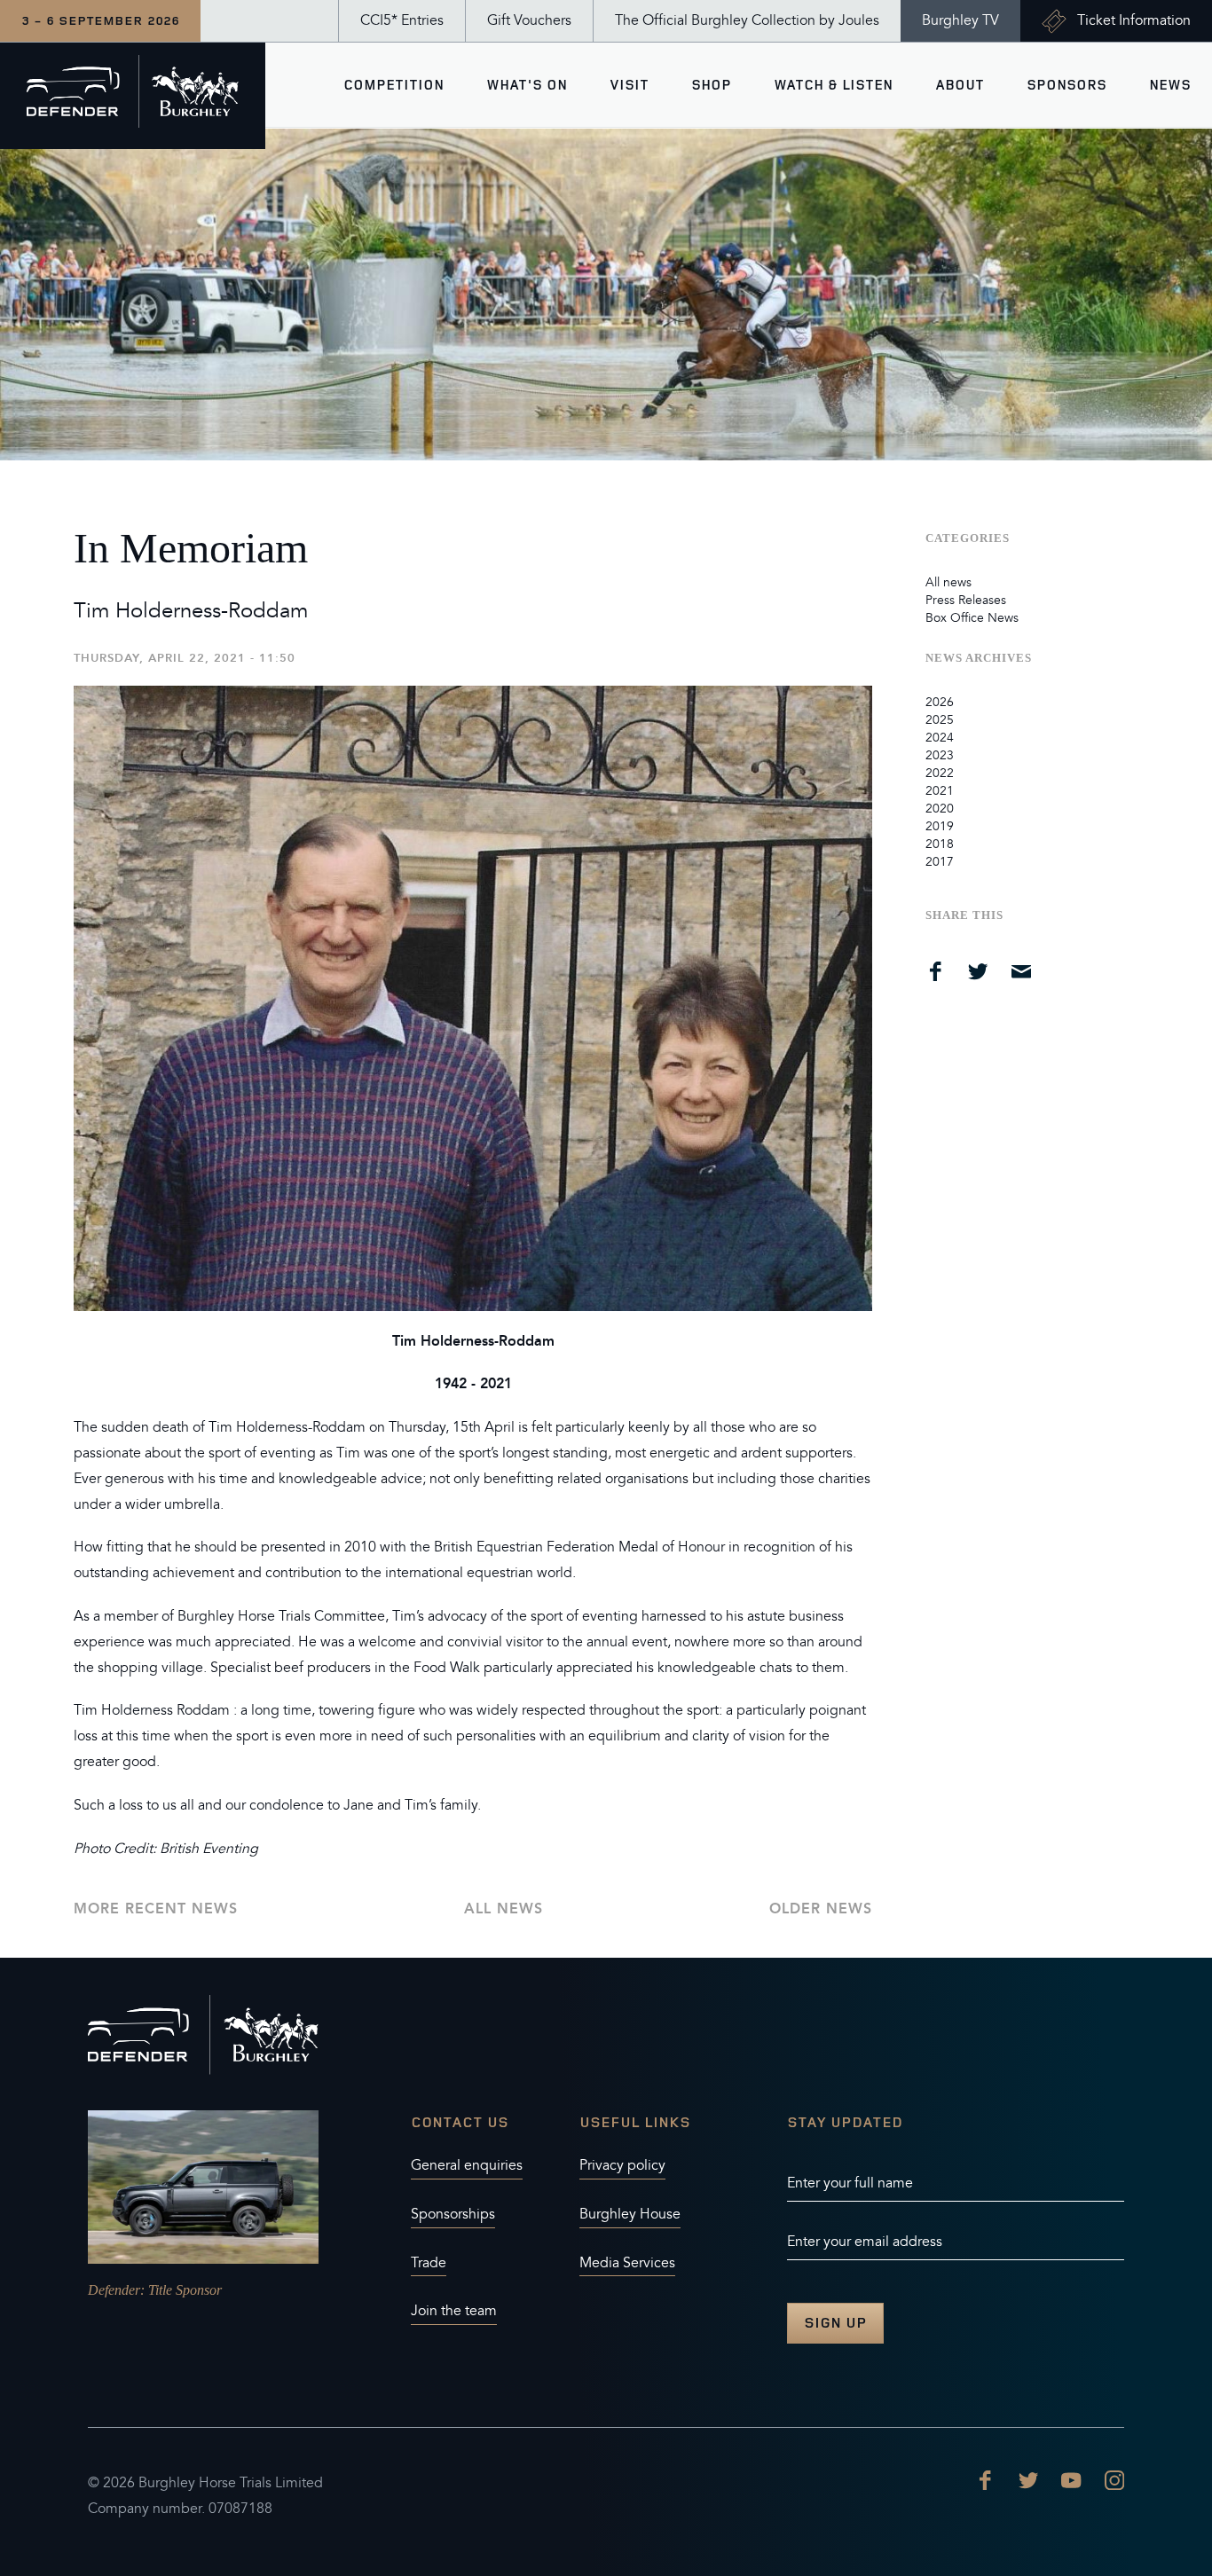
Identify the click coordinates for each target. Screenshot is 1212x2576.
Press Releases (966, 600)
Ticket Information (1134, 20)
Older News (821, 1908)
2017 (940, 862)
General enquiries (467, 2165)
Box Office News (972, 618)
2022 (940, 773)
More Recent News (156, 1908)
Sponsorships (453, 2214)
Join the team (454, 2311)
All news (504, 1908)
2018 (940, 844)
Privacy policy (622, 2165)
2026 (940, 702)
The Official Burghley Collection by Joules (747, 20)
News (1170, 85)
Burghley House (630, 2214)
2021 (940, 791)
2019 (940, 826)
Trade (429, 2263)
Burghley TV (960, 20)
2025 (940, 720)
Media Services (627, 2263)
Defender (114, 2290)
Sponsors (1066, 85)
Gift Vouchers (529, 20)
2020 (940, 809)
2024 (940, 738)
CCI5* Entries (402, 20)
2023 (940, 755)
